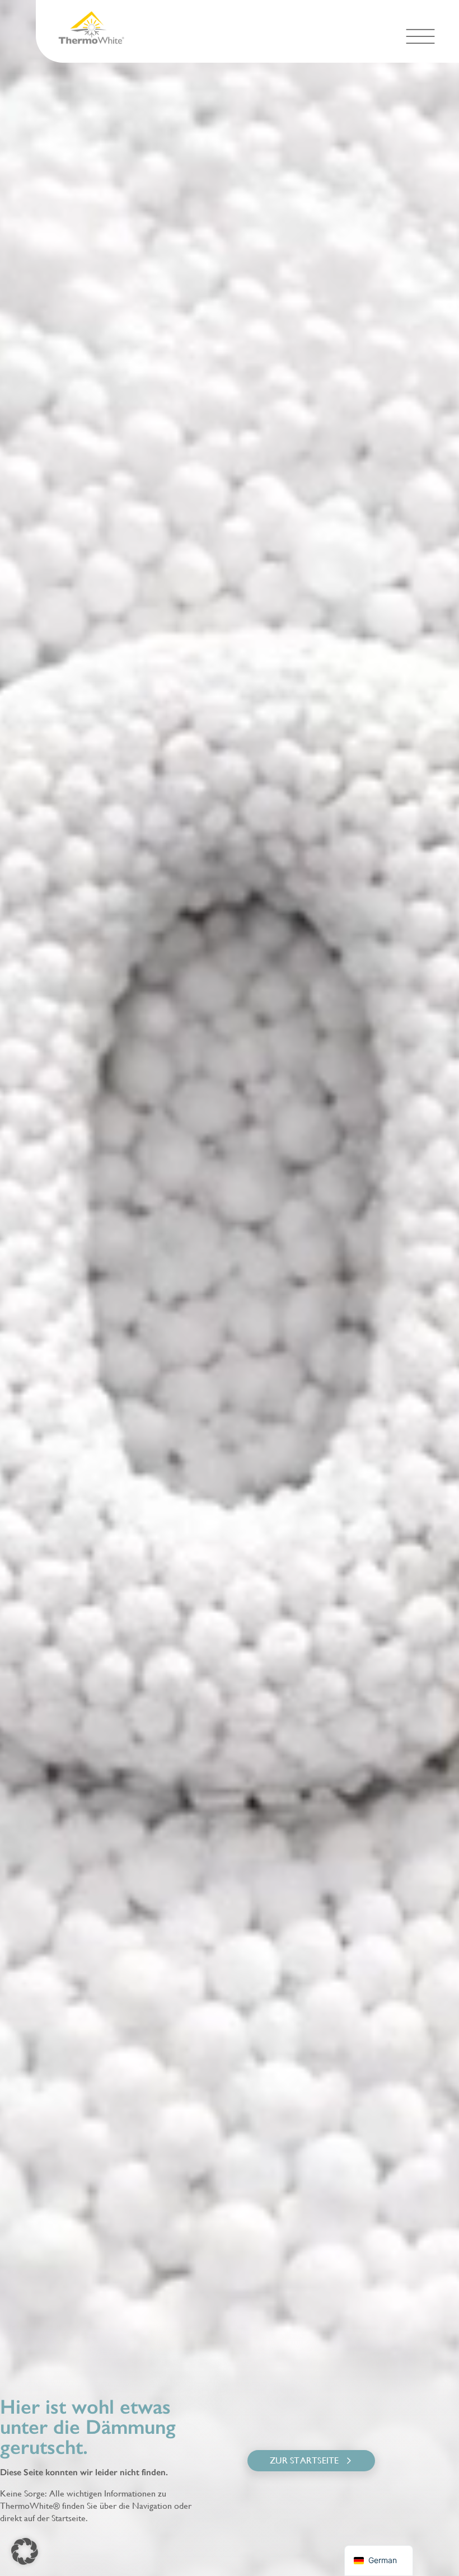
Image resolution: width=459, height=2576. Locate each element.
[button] (420, 36)
